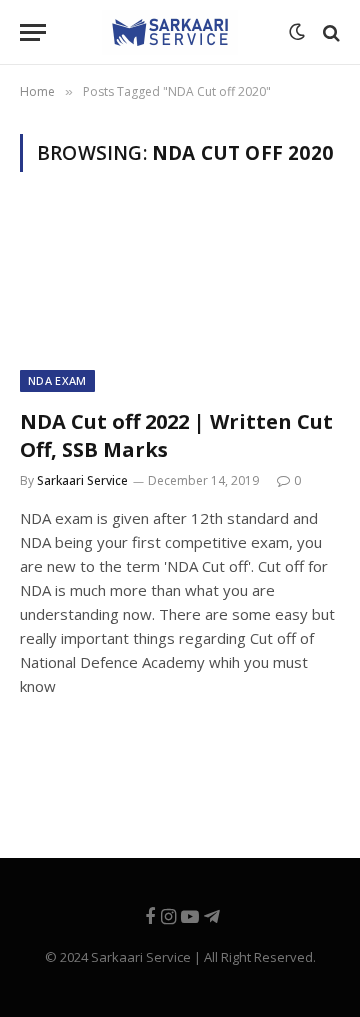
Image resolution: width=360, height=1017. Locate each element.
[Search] (329, 32)
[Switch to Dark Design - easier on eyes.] (294, 32)
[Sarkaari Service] (170, 32)
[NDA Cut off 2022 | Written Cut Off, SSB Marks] (180, 302)
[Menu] (33, 32)
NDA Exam (57, 380)
